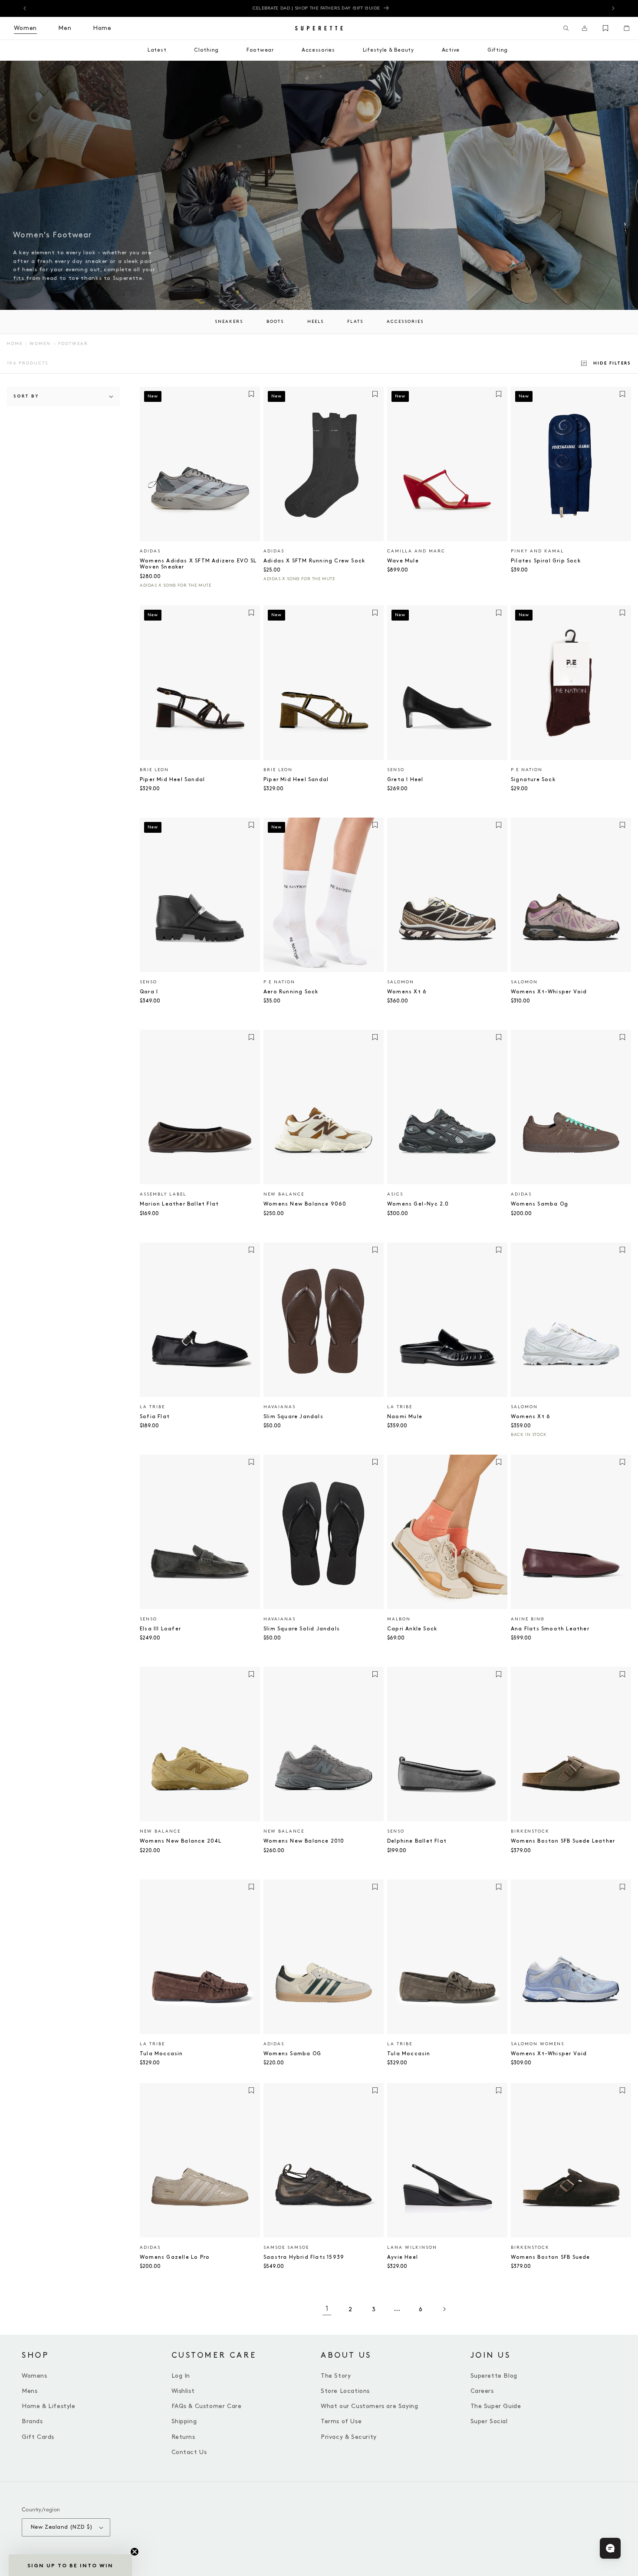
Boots (275, 322)
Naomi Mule (405, 1417)
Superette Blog (494, 2376)
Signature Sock (533, 780)
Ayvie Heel (403, 2257)
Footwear (73, 344)
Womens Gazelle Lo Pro (175, 2257)
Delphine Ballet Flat (417, 1841)
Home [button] (102, 28)
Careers (482, 2391)
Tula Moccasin (161, 2054)
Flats (355, 322)
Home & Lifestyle (49, 2406)
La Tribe (152, 1407)
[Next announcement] (613, 8)
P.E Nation (527, 770)
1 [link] (327, 2309)
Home (15, 344)
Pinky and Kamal (537, 551)
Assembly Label (163, 1194)
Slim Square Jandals (293, 1417)
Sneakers (229, 322)
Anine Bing (528, 1619)
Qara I (149, 992)
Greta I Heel (405, 780)
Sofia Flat (155, 1417)
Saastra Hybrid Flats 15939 (304, 2257)
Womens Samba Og (539, 1204)
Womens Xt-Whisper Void (549, 992)
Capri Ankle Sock (412, 1629)
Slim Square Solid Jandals (302, 1629)
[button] (566, 28)
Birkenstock (530, 1831)
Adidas (150, 551)
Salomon (401, 982)
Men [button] (65, 28)
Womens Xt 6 (407, 992)
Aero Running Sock (291, 992)
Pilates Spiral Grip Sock (546, 561)
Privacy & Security (349, 2437)
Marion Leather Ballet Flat (179, 1204)
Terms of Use (341, 2421)
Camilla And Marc (416, 551)
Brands (32, 2421)
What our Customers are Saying (369, 2406)
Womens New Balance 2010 (304, 1841)
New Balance (284, 1194)
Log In (181, 2376)
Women (40, 344)
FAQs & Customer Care (207, 2406)
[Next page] (444, 2309)
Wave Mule (403, 561)
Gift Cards (38, 2437)
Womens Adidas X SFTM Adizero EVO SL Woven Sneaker (198, 564)
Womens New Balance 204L (181, 1841)
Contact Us (189, 2452)
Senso (396, 770)
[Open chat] (610, 2548)
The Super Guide (496, 2406)
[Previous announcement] (25, 8)
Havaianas (280, 1407)
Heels (316, 322)
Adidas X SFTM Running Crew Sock (314, 561)
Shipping (184, 2421)
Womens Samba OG (292, 2054)
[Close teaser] (135, 2552)
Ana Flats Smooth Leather (550, 1629)
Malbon (399, 1619)
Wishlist (183, 2391)
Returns (183, 2437)
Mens (30, 2391)
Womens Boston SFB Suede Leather (563, 1841)
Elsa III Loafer (160, 1629)
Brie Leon (154, 770)
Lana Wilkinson (412, 2247)
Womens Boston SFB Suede (551, 2257)
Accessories (405, 322)
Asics (395, 1194)
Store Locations (345, 2391)
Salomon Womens (538, 2044)
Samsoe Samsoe (286, 2247)
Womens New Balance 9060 (305, 1204)
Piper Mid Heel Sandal (172, 780)
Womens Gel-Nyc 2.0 (418, 1204)
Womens (35, 2376)
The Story (336, 2376)
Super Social (489, 2421)
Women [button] (25, 28)
